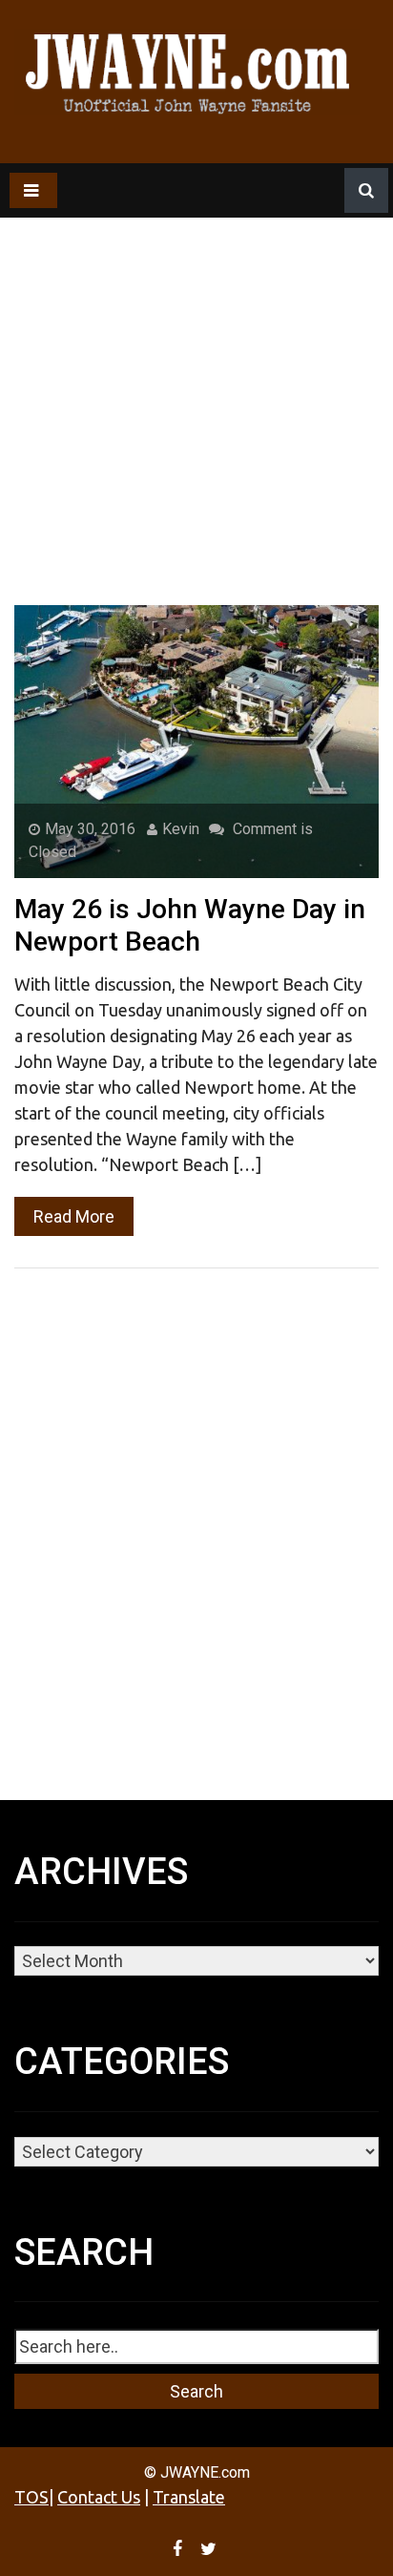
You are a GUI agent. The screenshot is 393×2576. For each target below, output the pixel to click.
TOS (31, 2497)
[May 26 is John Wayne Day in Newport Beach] (196, 740)
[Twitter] (211, 2548)
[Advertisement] (196, 361)
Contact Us (99, 2497)
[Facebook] (180, 2548)
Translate (189, 2497)
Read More (74, 1216)
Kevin (181, 829)
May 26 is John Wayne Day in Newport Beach (190, 925)
